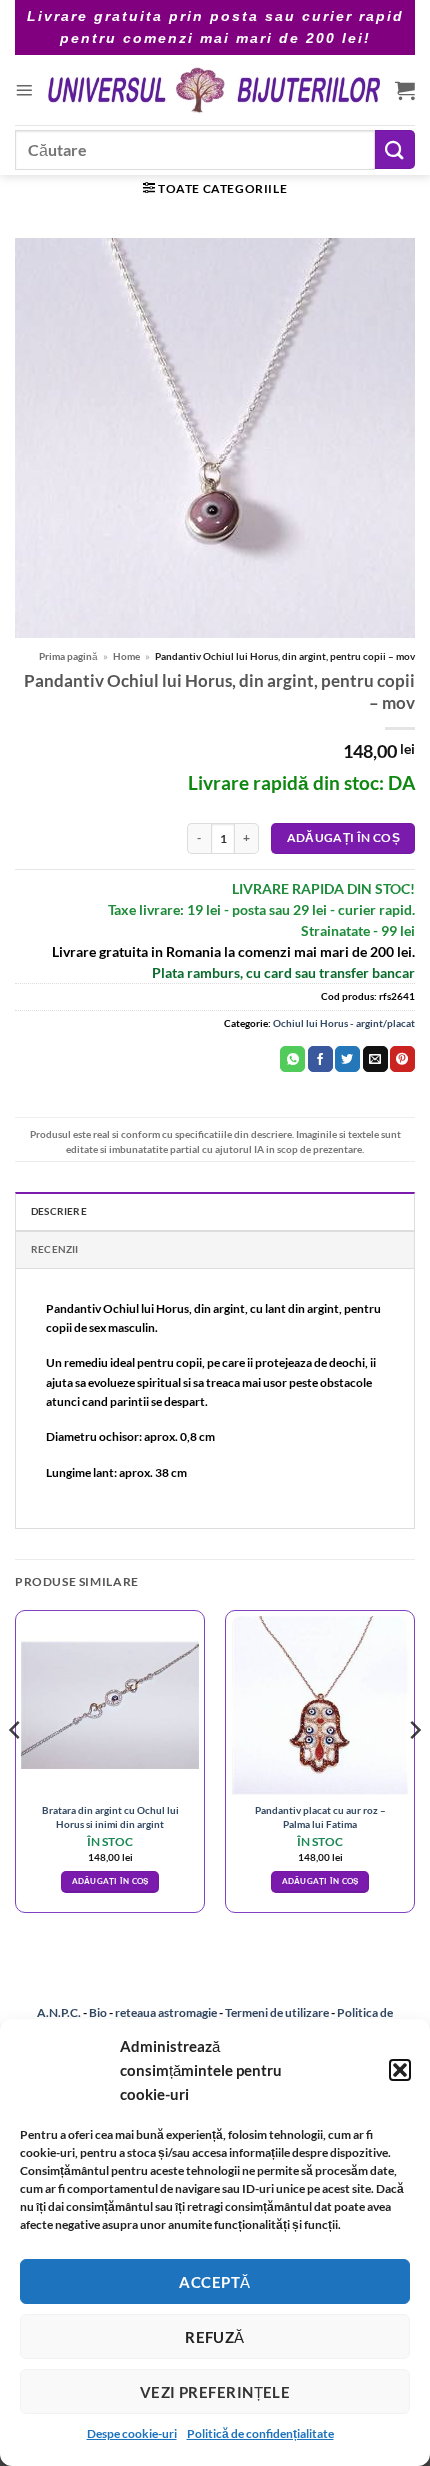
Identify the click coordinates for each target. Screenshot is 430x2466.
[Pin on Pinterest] (402, 1059)
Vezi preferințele (215, 2392)
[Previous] (16, 1769)
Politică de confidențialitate (260, 2433)
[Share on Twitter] (347, 1059)
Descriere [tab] (59, 1211)
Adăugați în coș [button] (110, 1881)
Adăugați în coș (343, 837)
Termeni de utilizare (277, 2012)
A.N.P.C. (59, 2012)
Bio (98, 2012)
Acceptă (214, 2282)
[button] (400, 2070)
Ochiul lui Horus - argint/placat (344, 1023)
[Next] (414, 1769)
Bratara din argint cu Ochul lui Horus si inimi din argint (110, 1816)
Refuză (215, 2337)
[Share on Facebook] (320, 1059)
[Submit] (395, 149)
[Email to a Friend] (375, 1059)
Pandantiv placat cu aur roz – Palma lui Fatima (320, 1816)
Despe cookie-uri (132, 2433)
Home (126, 656)
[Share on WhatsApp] (292, 1059)
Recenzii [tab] (55, 1249)
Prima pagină (68, 656)
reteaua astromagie (166, 2012)
